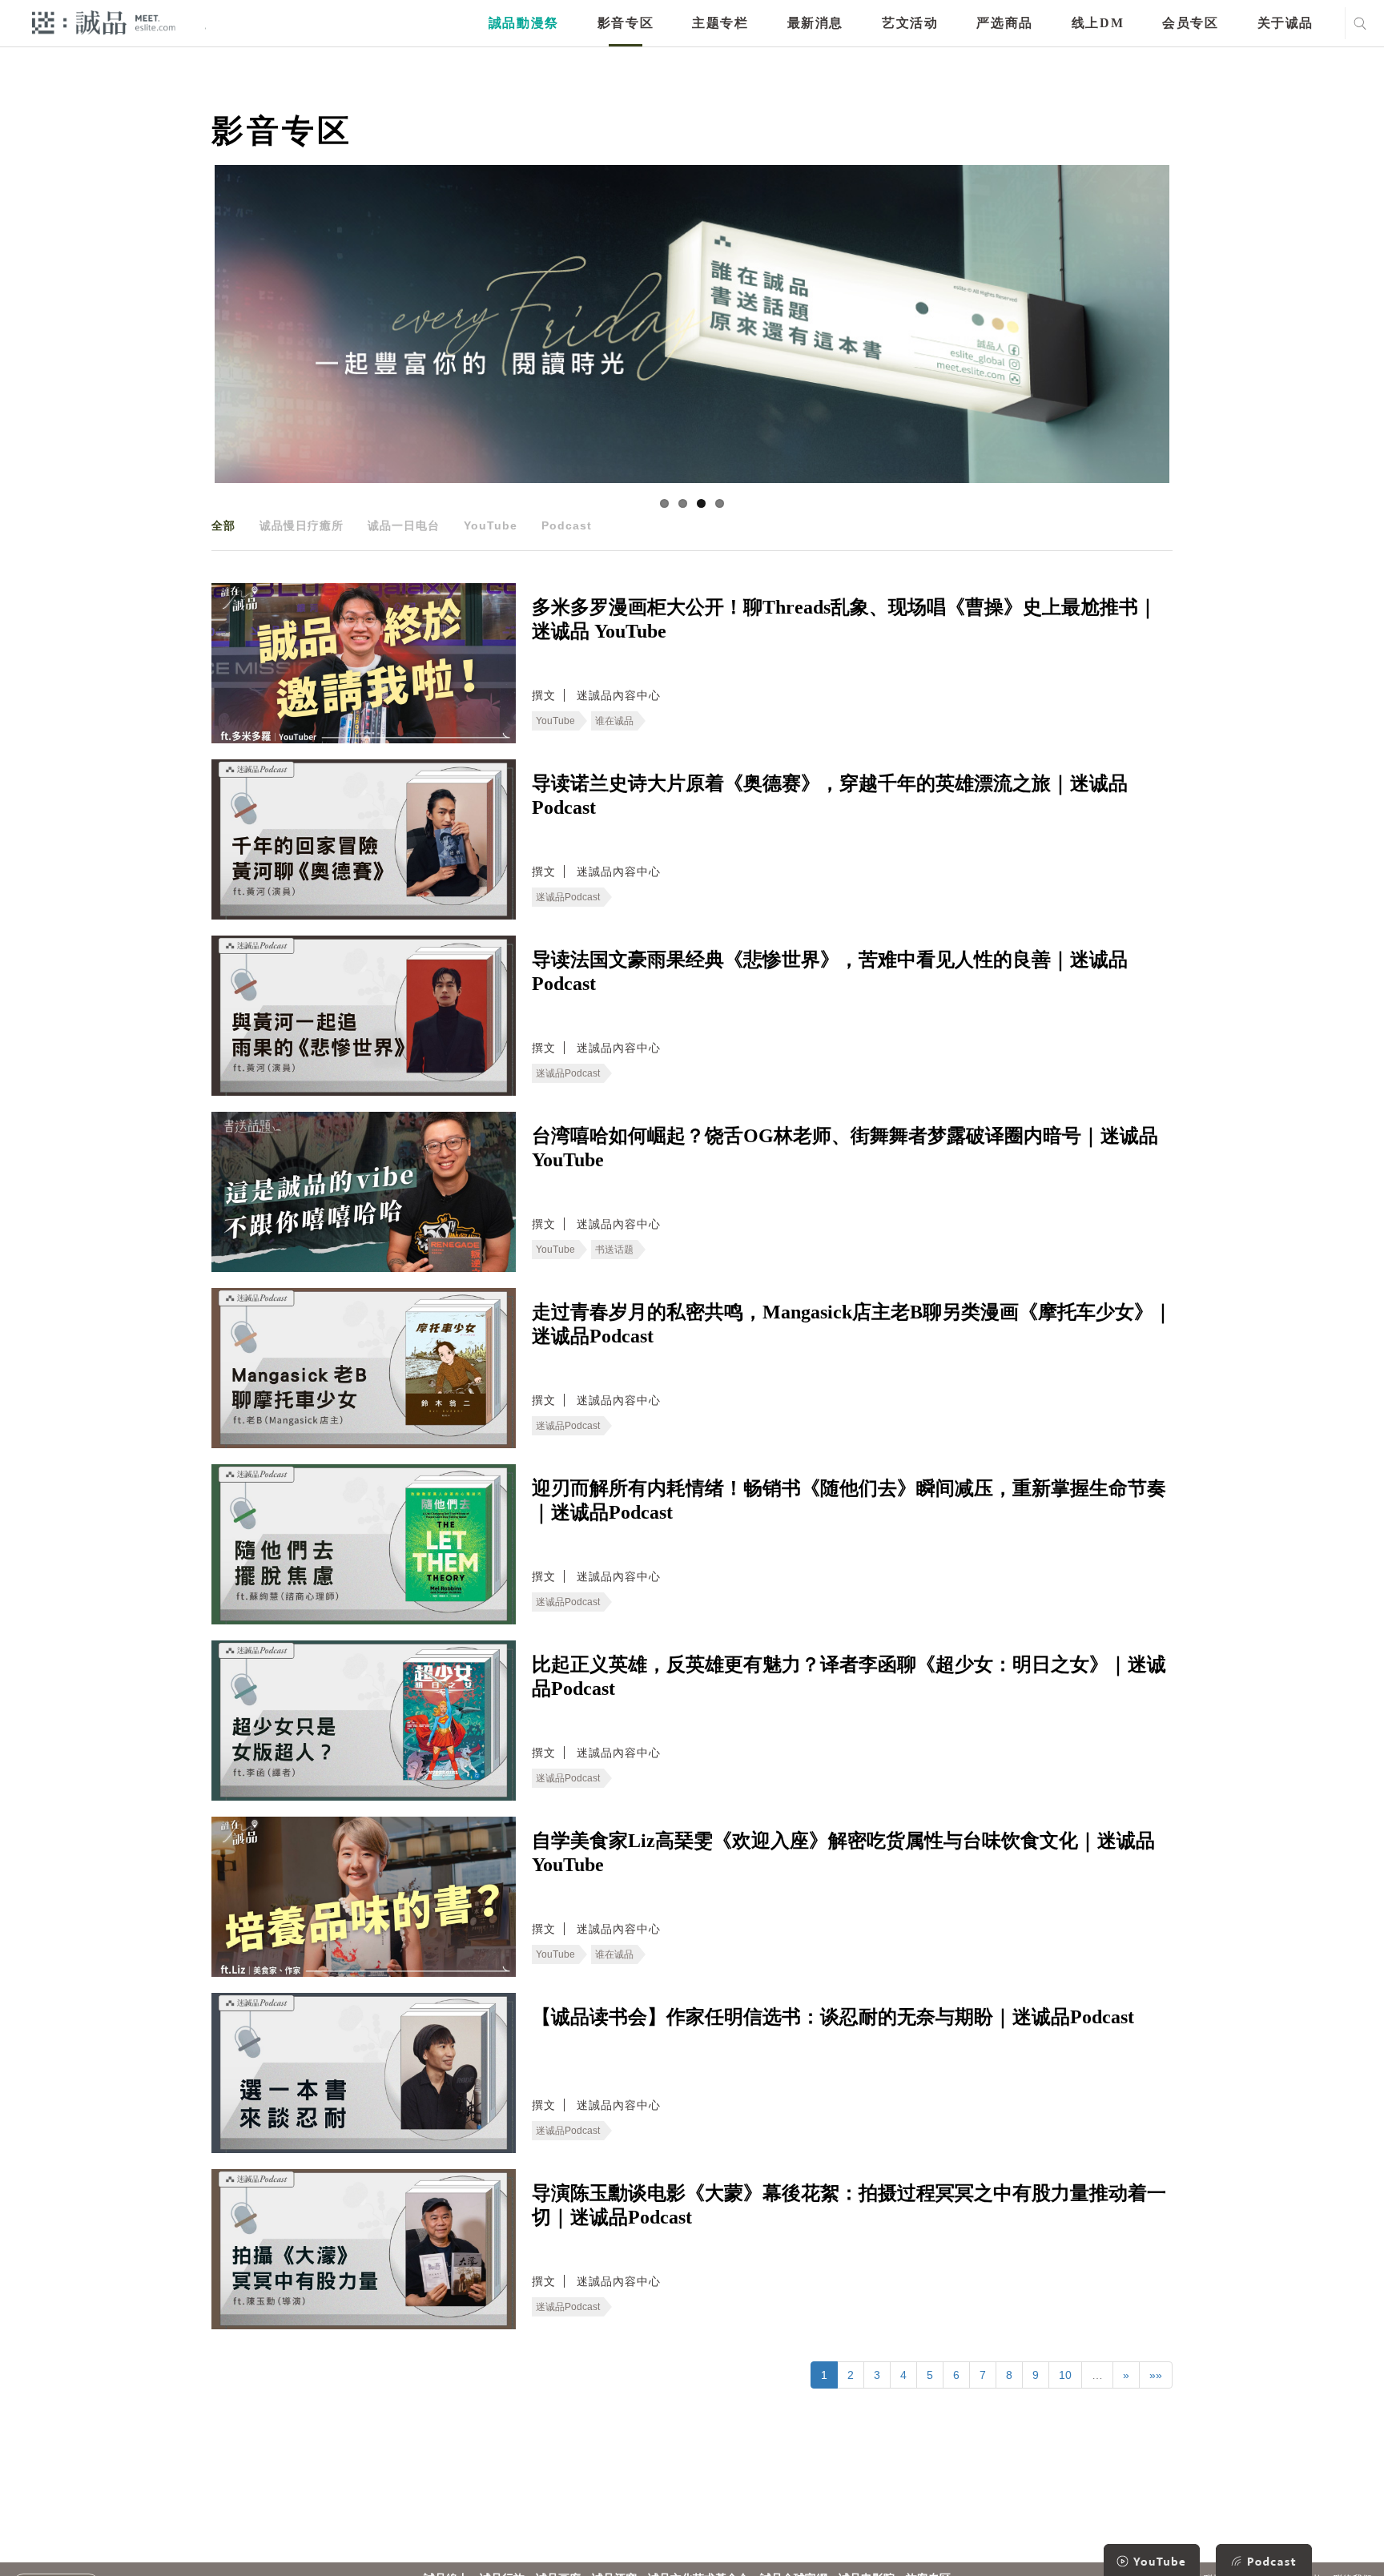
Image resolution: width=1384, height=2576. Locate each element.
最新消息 (815, 23)
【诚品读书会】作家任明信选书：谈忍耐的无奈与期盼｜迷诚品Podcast (833, 2017)
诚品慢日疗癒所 (302, 525)
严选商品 (1004, 23)
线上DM (1098, 23)
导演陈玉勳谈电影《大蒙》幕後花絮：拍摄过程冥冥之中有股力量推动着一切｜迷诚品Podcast (849, 2205)
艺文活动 (910, 23)
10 (1065, 2375)
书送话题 (614, 1250)
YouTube (491, 525)
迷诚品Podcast (568, 897)
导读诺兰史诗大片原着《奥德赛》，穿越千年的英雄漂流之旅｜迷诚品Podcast (830, 795)
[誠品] (104, 22)
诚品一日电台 (404, 525)
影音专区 (626, 23)
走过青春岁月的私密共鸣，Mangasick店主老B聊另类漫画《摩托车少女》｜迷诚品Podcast (852, 1324)
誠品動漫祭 (524, 23)
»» (1156, 2375)
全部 (223, 525)
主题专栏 (720, 23)
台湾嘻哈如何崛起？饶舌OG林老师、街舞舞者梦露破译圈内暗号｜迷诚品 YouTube (845, 1148)
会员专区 (1190, 23)
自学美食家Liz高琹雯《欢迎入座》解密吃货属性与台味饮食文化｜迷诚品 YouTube (843, 1853)
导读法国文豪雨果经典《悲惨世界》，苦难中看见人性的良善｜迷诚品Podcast (830, 972)
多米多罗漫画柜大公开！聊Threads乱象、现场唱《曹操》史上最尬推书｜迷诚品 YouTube (845, 619)
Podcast (567, 525)
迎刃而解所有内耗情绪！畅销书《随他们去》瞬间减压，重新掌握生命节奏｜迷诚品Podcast (849, 1500)
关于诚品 (1285, 23)
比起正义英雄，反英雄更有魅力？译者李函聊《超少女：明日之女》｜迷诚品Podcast (849, 1676)
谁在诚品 (614, 721)
